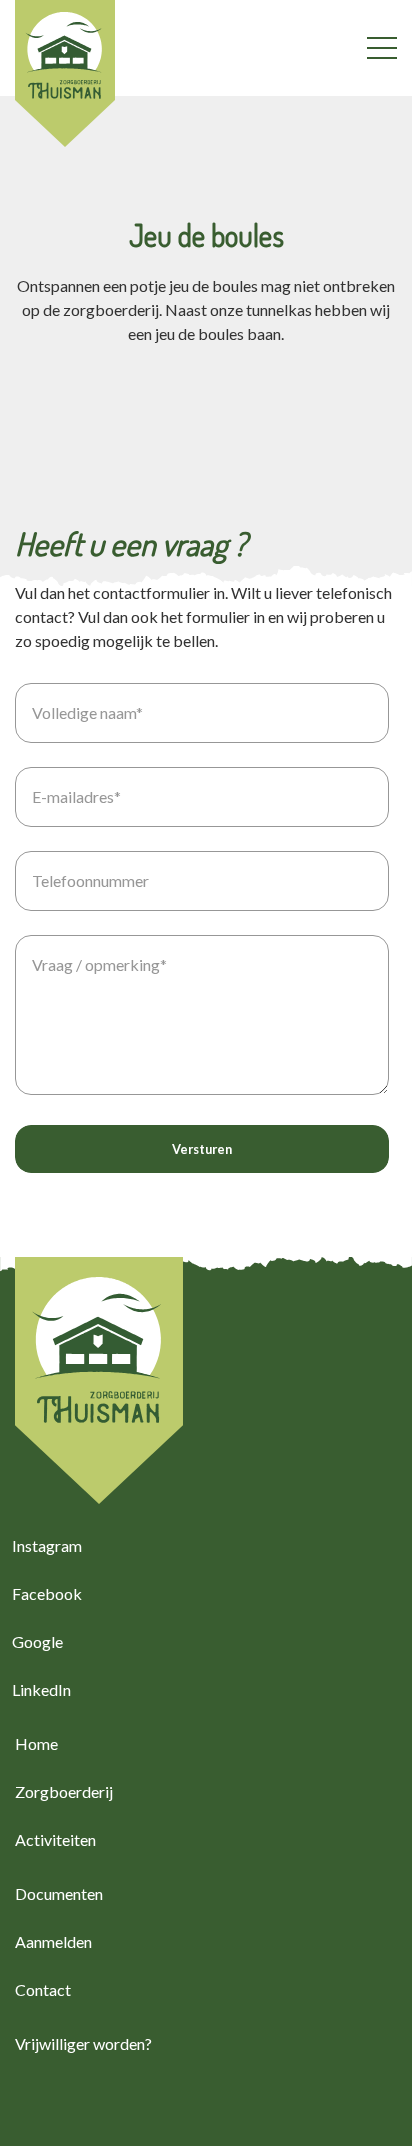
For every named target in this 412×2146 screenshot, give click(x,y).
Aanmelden (53, 1941)
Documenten (59, 1893)
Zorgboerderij (64, 1791)
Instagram (47, 1545)
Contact (43, 1989)
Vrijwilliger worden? (83, 2043)
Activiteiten (55, 1839)
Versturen (202, 1149)
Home (36, 1743)
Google (37, 1641)
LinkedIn (41, 1689)
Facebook (47, 1593)
